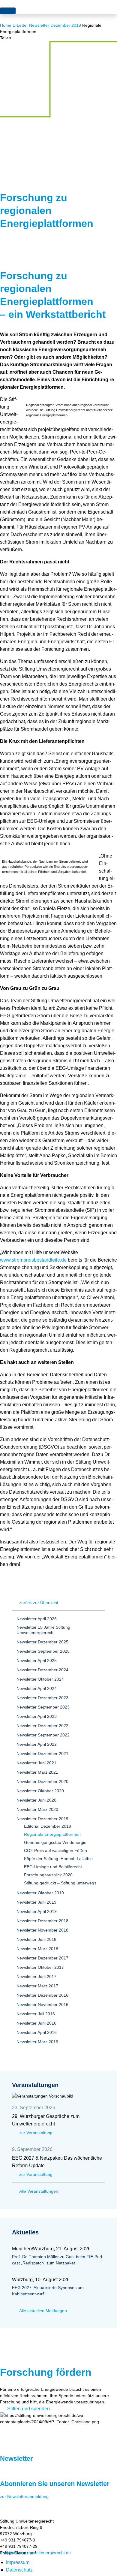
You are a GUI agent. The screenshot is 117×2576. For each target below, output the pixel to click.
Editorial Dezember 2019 (48, 1826)
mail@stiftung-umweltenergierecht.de (35, 2553)
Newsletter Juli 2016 (36, 2014)
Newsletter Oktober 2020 (40, 1791)
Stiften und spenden (28, 2409)
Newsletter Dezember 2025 (42, 1642)
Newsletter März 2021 (37, 1772)
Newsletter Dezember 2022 (42, 1726)
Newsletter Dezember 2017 (42, 1958)
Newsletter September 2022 (43, 1735)
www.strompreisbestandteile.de (33, 1260)
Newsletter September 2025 (43, 1651)
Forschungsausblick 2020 (48, 1875)
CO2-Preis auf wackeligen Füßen (55, 1851)
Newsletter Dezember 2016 (42, 1995)
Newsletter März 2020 (37, 1809)
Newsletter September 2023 (43, 1707)
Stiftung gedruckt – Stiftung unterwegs (60, 1883)
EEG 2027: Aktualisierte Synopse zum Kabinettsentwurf (48, 2291)
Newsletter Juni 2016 (36, 2023)
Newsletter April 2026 (37, 1619)
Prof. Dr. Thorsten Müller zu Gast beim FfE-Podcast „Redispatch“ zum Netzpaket (58, 2260)
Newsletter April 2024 (37, 1688)
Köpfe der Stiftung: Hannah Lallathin (58, 1859)
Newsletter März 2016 (37, 2042)
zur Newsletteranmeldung (24, 2496)
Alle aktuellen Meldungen (43, 2311)
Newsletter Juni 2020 (36, 1800)
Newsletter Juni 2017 (36, 1977)
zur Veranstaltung (36, 2133)
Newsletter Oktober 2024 (40, 1679)
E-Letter (20, 25)
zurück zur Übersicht (39, 1603)
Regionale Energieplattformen (52, 1834)
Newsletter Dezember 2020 (42, 1781)
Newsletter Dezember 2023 (42, 1698)
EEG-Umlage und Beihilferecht (53, 1867)
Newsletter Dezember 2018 (42, 1921)
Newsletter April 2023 (37, 1716)
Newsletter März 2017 (37, 1986)
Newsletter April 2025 (37, 1661)
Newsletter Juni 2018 (36, 1939)
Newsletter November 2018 (42, 1930)
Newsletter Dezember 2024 (42, 1670)
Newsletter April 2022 (37, 1744)
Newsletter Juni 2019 (36, 1902)
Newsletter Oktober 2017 (40, 1967)
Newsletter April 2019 (37, 1911)
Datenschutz (19, 2570)
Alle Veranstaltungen (39, 2191)
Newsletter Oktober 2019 (40, 1893)
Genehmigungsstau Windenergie (55, 1842)
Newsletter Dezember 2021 (42, 1754)
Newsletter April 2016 (37, 2032)
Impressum (18, 2562)
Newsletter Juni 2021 (36, 1763)
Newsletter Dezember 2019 (55, 25)
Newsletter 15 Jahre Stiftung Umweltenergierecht (43, 1630)
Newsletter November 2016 (42, 2004)
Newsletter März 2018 (37, 1949)
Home (6, 25)
